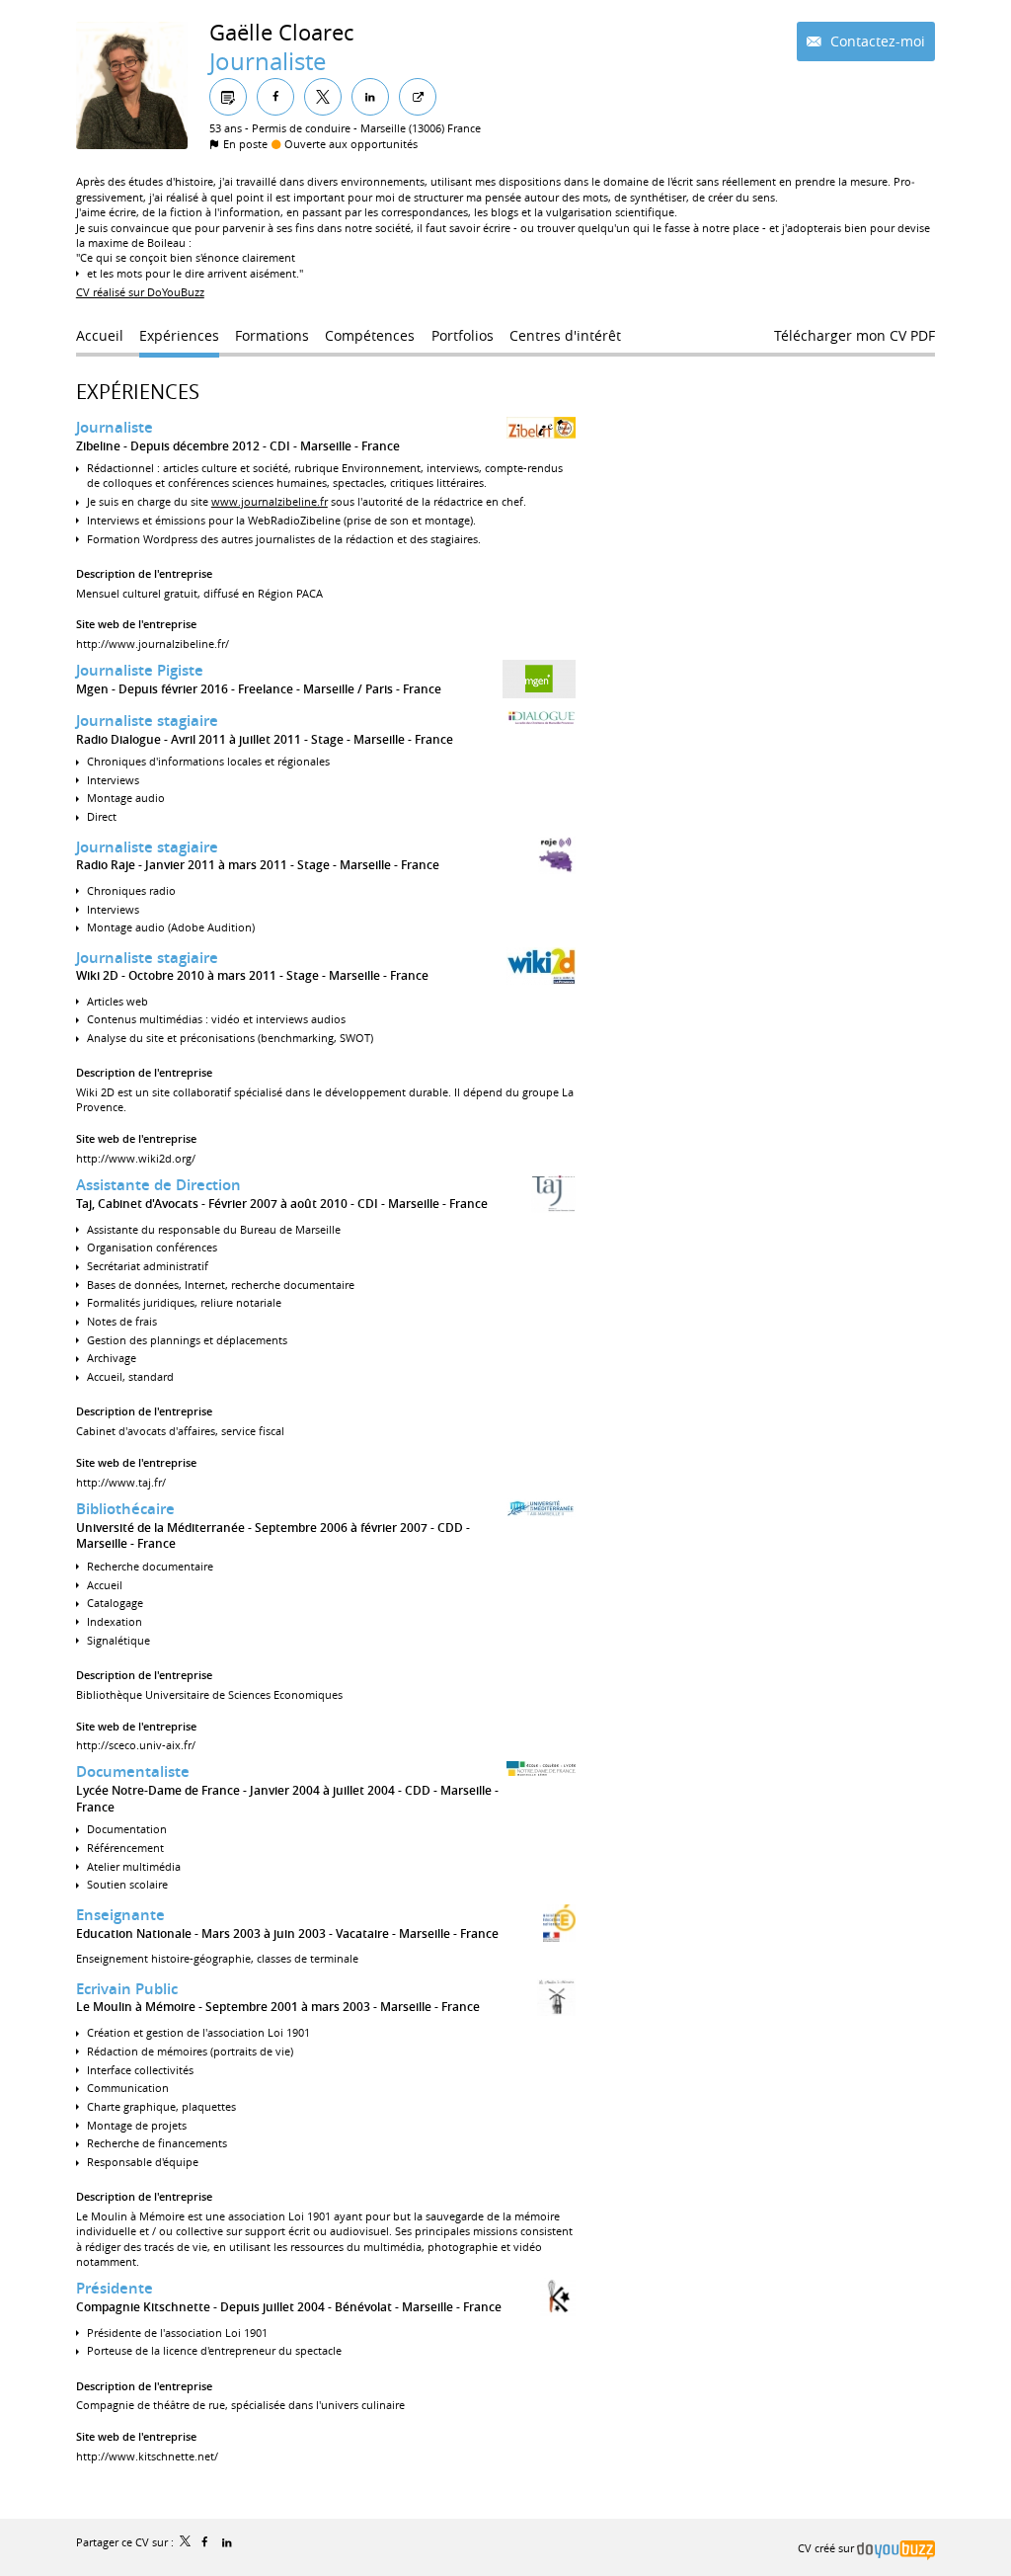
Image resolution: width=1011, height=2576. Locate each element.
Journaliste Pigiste (140, 670)
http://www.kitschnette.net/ (147, 2456)
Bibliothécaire (125, 1509)
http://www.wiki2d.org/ (136, 1158)
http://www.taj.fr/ (121, 1482)
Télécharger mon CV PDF (855, 335)
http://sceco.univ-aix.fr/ (136, 1745)
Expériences (138, 392)
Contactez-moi (876, 41)
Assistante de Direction (158, 1185)
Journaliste (115, 427)
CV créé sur (827, 2548)
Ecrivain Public (127, 1989)
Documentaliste (133, 1771)
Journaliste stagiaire (147, 721)
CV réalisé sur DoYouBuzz (140, 292)
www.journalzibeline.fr (270, 501)
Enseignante (120, 1915)
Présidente (115, 2288)
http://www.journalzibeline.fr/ (153, 644)
